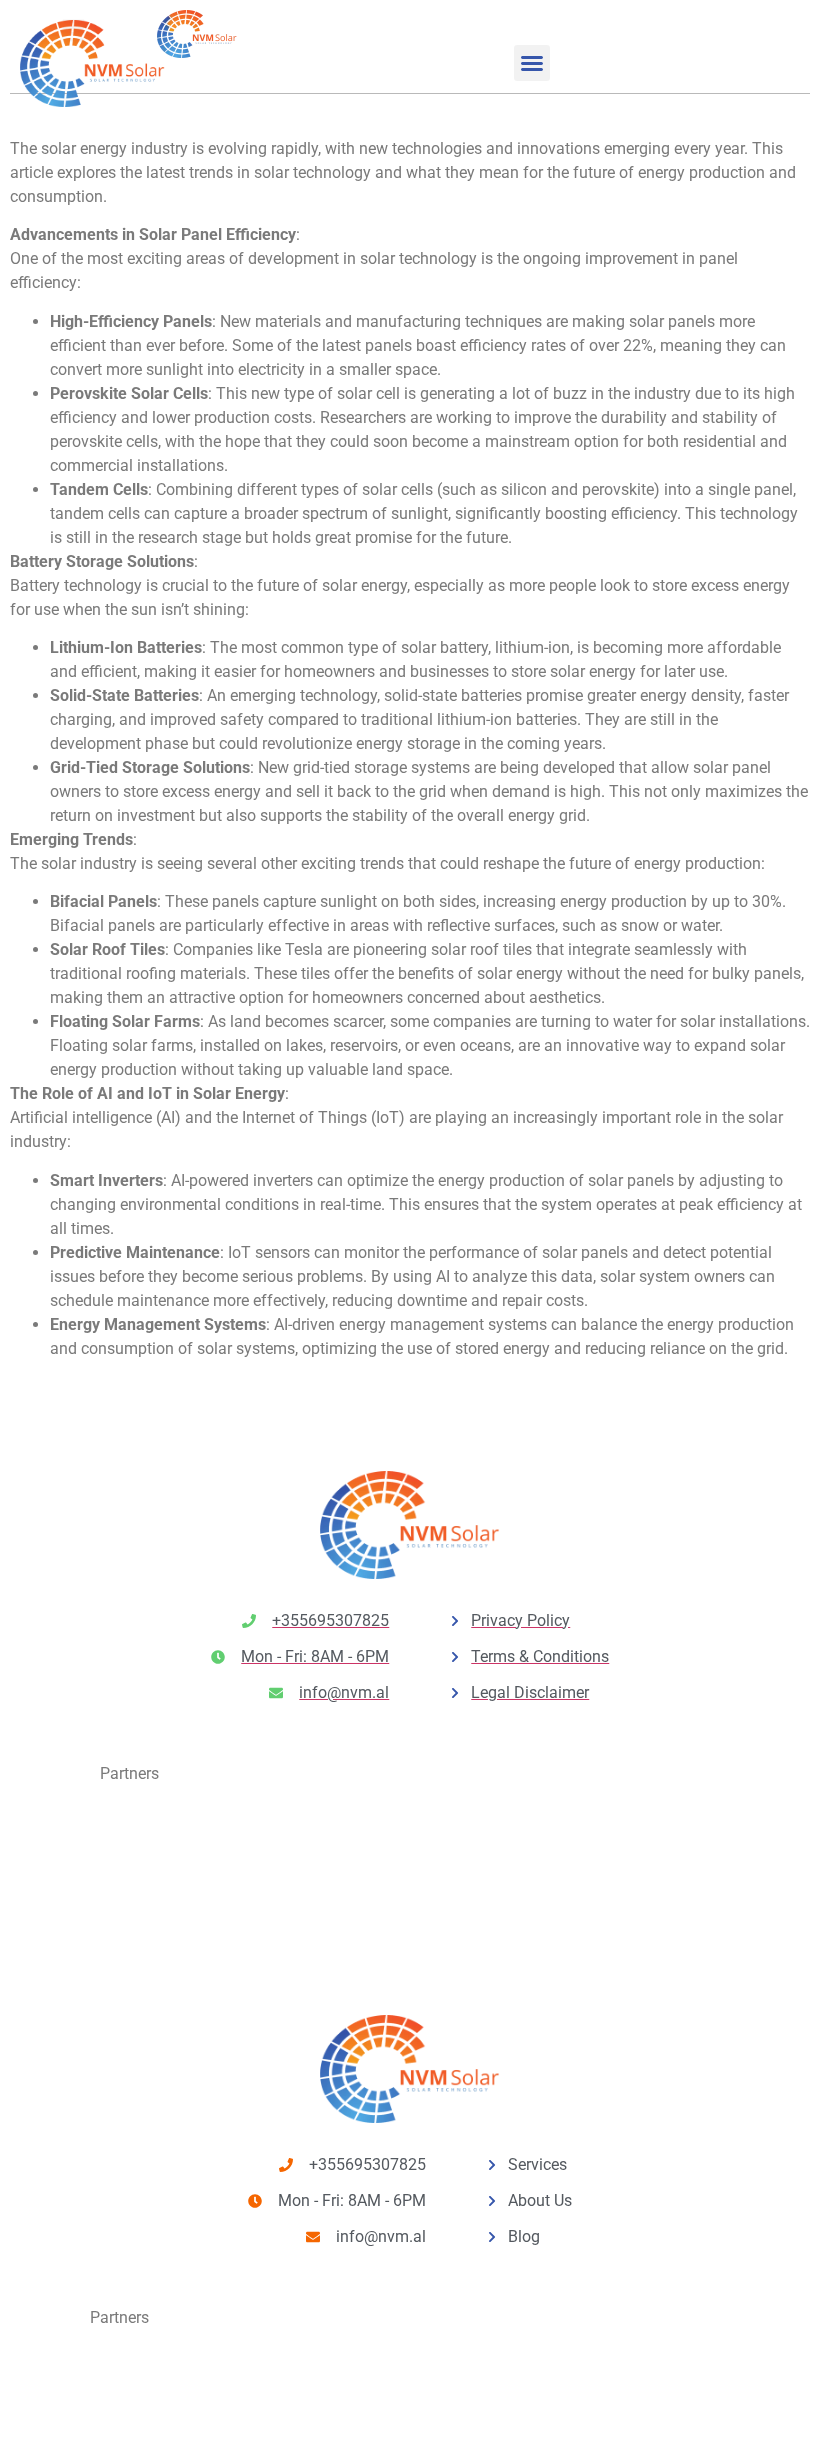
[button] (532, 63)
